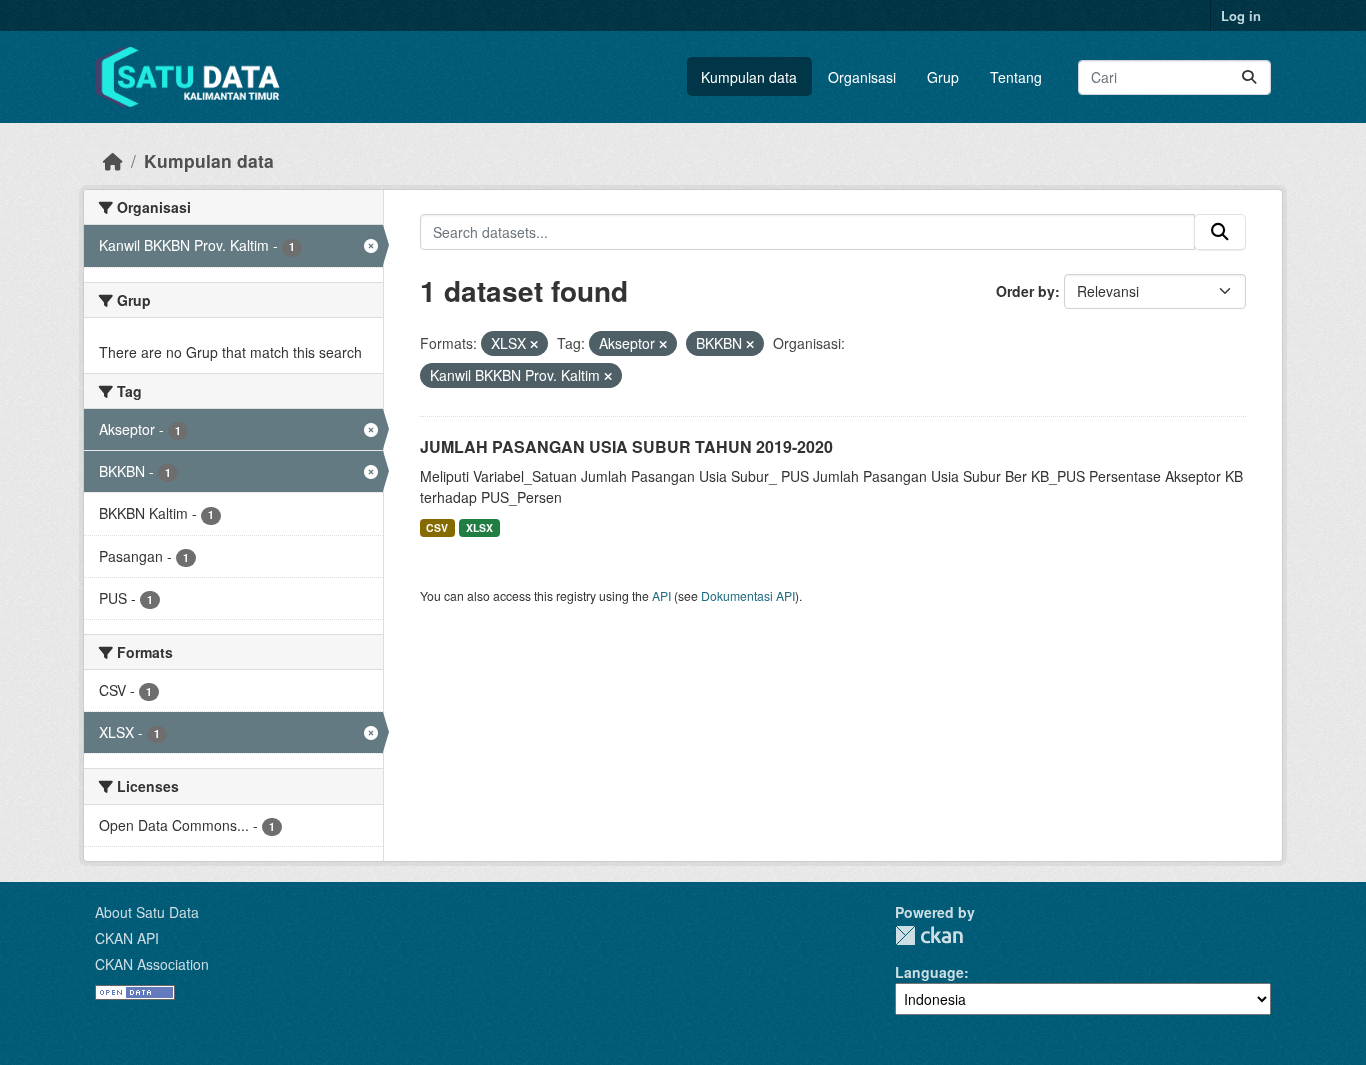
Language (929, 972)
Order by (1025, 291)
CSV (437, 527)
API (661, 595)
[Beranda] (113, 160)
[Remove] (534, 344)
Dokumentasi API (748, 595)
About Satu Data (147, 912)
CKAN (929, 935)
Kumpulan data (749, 77)
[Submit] (1249, 77)
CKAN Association (152, 964)
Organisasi (862, 77)
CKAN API (127, 938)
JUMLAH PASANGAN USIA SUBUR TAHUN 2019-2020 (626, 446)
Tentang (1016, 77)
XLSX (479, 527)
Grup (943, 77)
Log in (1241, 15)
